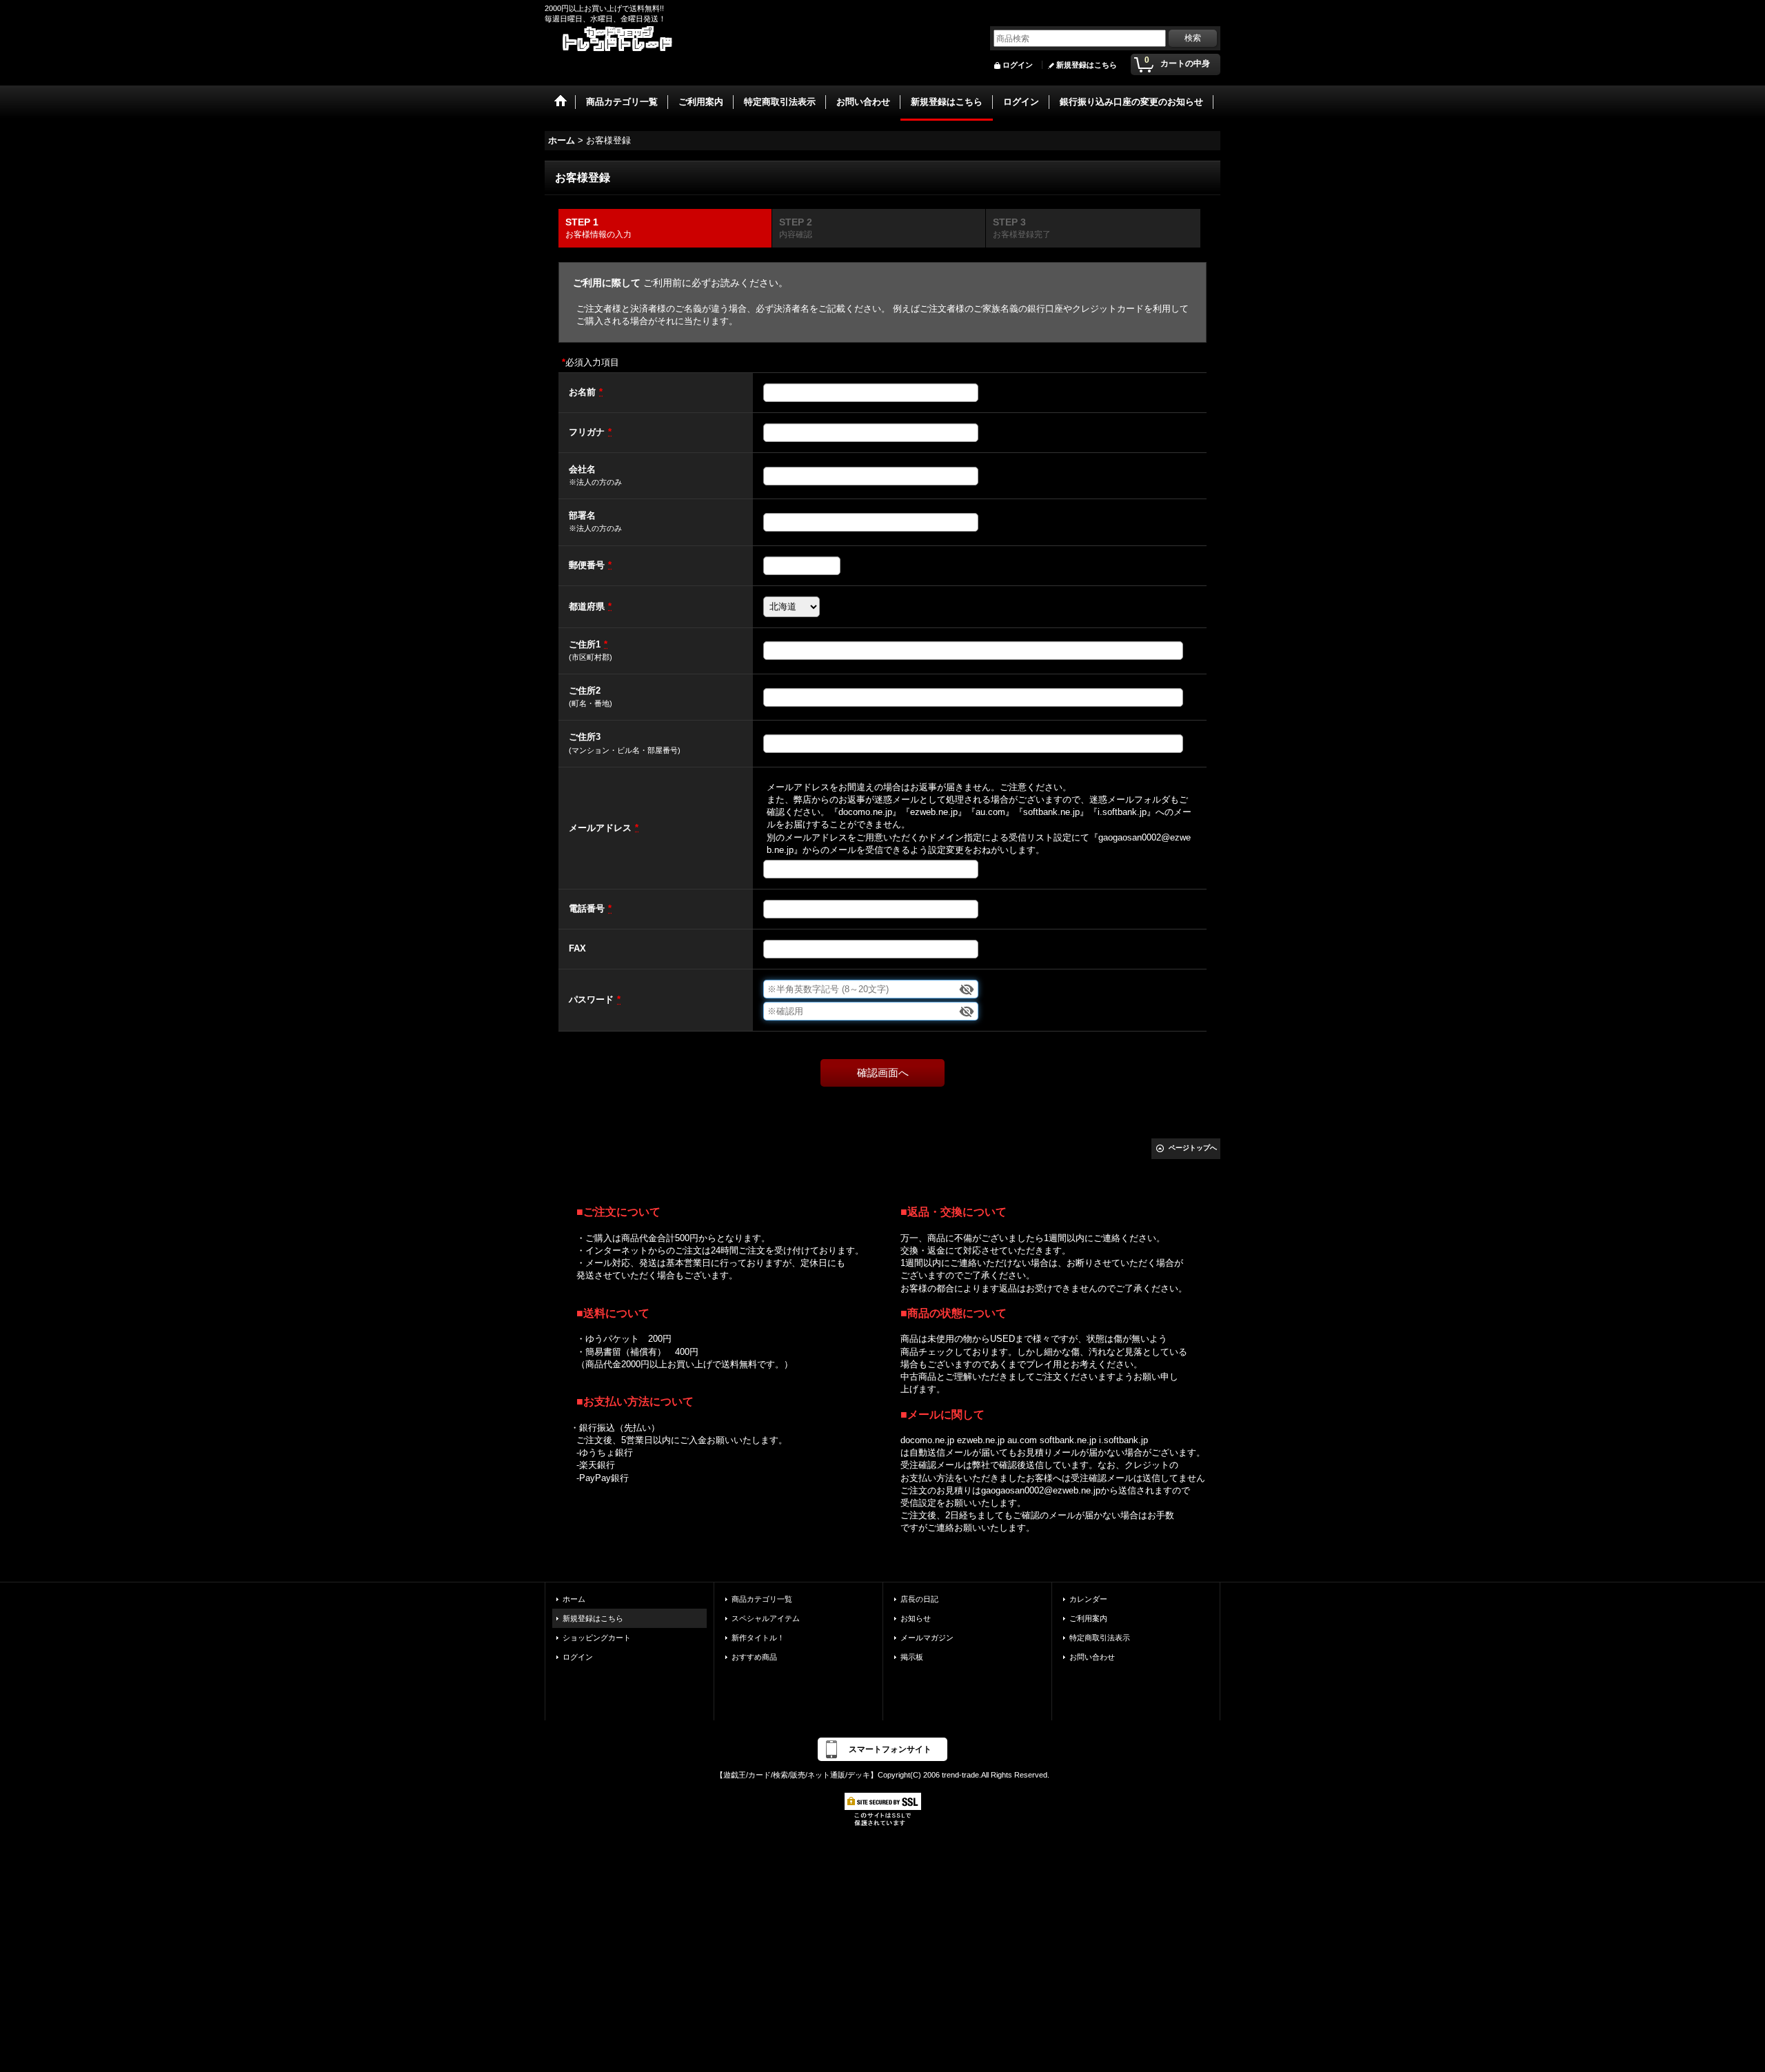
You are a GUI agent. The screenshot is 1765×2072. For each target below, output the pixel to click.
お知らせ (916, 1618)
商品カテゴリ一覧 (762, 1599)
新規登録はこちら (1087, 65)
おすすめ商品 (754, 1657)
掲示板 (912, 1657)
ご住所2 (585, 691)
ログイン (1018, 65)
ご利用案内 (1088, 1618)
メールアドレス (600, 828)
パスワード (591, 999)
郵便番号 (587, 565)
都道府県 (587, 606)
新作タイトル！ (758, 1638)
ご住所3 (585, 737)
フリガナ (587, 432)
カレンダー (1088, 1599)
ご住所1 (585, 644)
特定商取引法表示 (1100, 1638)
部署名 (582, 515)
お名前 (582, 392)
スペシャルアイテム (766, 1618)
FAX (577, 948)
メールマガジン (927, 1638)
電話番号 (587, 908)
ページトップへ (1193, 1148)
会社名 (582, 469)
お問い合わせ (1092, 1657)
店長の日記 (919, 1599)
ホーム (574, 1599)
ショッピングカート (597, 1638)
